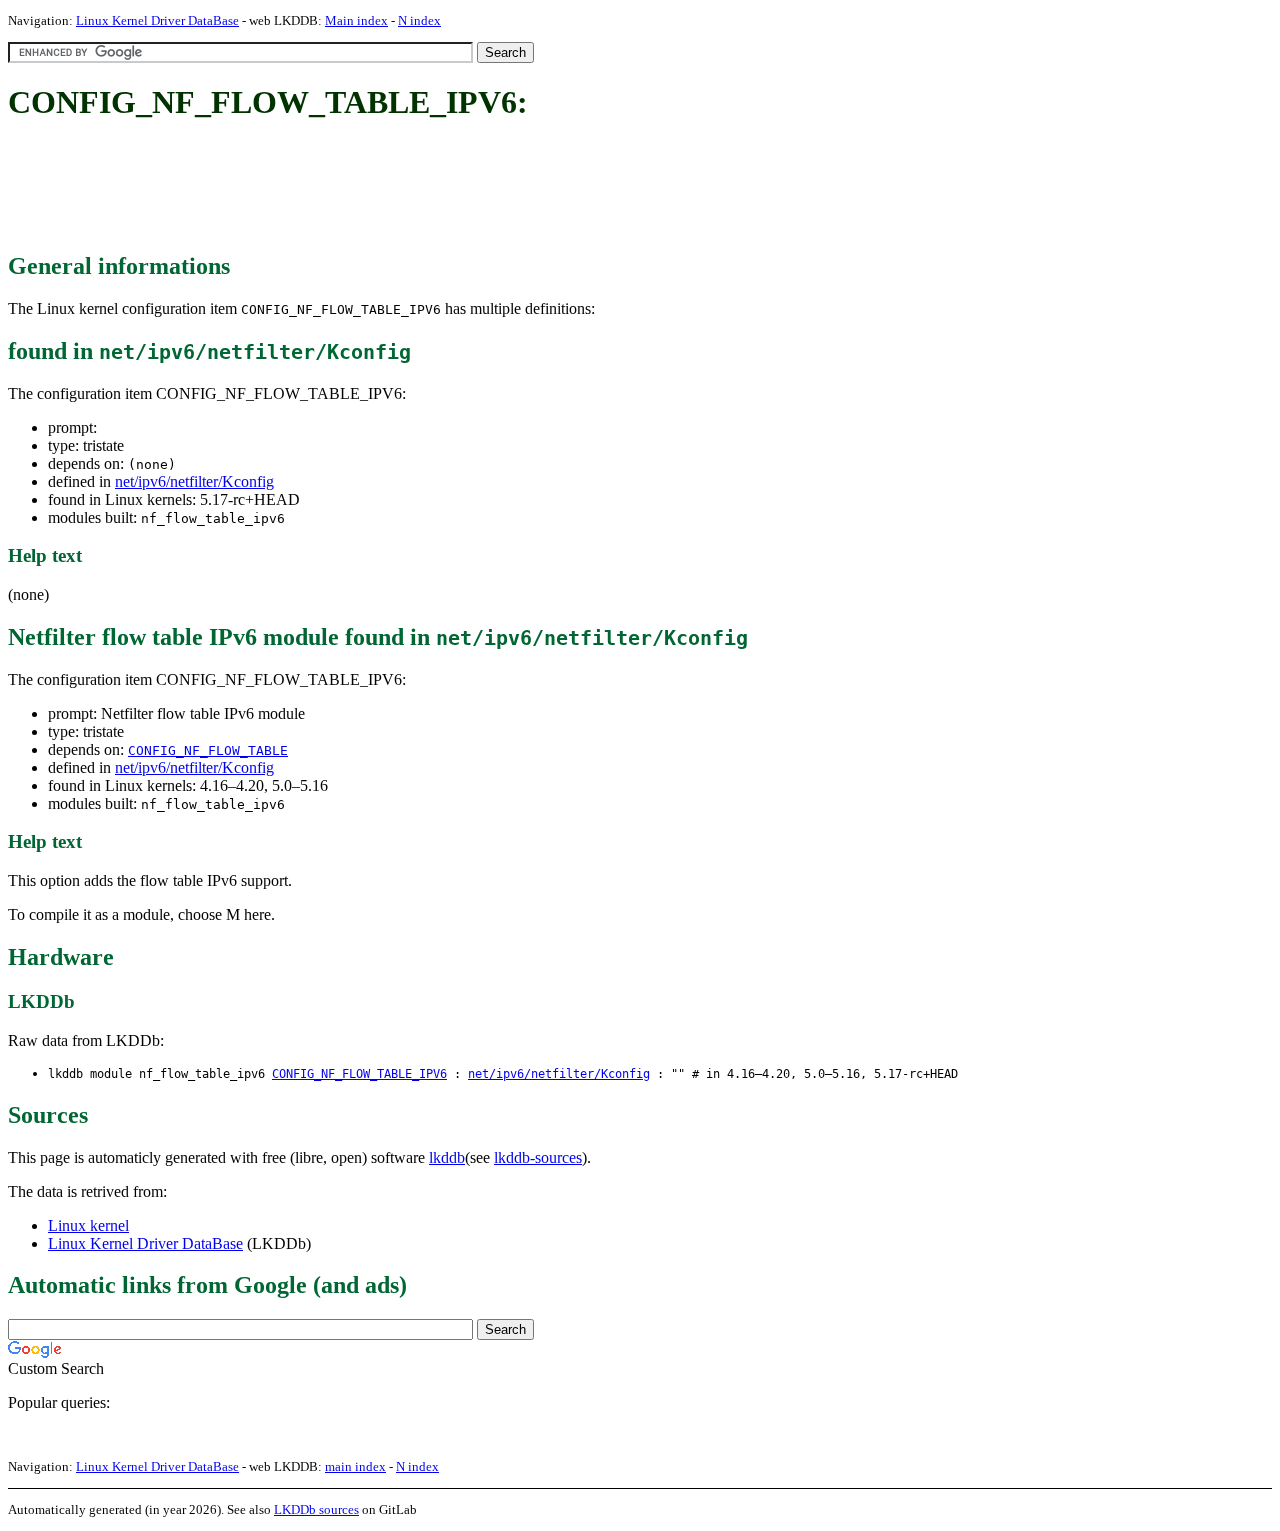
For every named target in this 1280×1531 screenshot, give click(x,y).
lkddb (447, 1157)
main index (355, 1466)
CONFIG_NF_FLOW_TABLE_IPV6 (359, 1074)
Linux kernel (88, 1225)
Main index (356, 20)
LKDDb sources (316, 1509)
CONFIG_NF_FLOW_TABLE (208, 750)
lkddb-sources (538, 1157)
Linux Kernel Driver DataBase (157, 20)
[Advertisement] (372, 188)
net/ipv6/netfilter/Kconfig (194, 481)
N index (419, 20)
